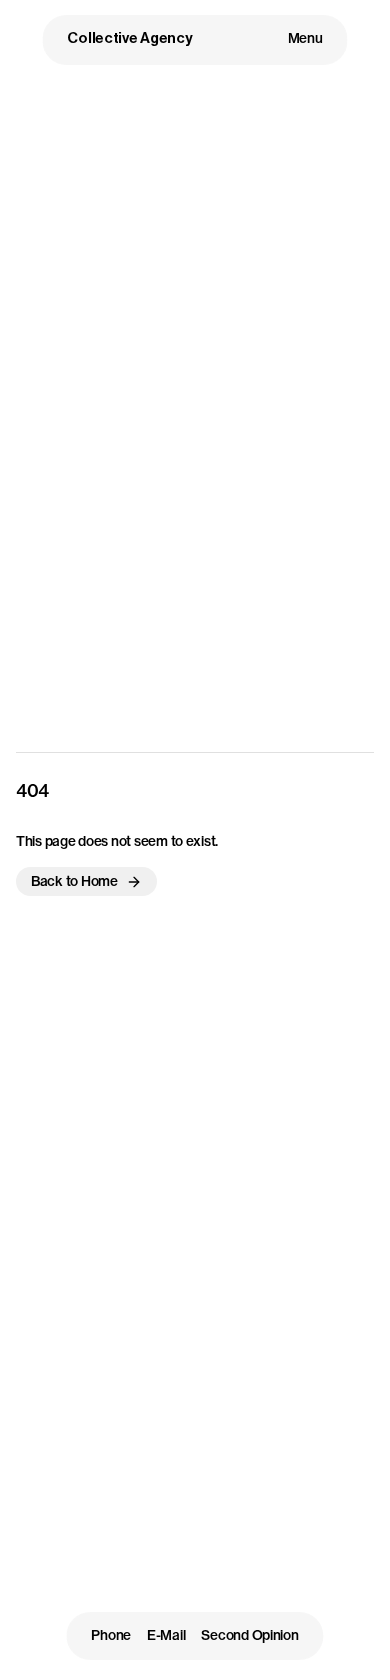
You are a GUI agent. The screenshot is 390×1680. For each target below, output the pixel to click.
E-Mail (166, 1636)
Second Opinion (249, 1636)
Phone (111, 1636)
